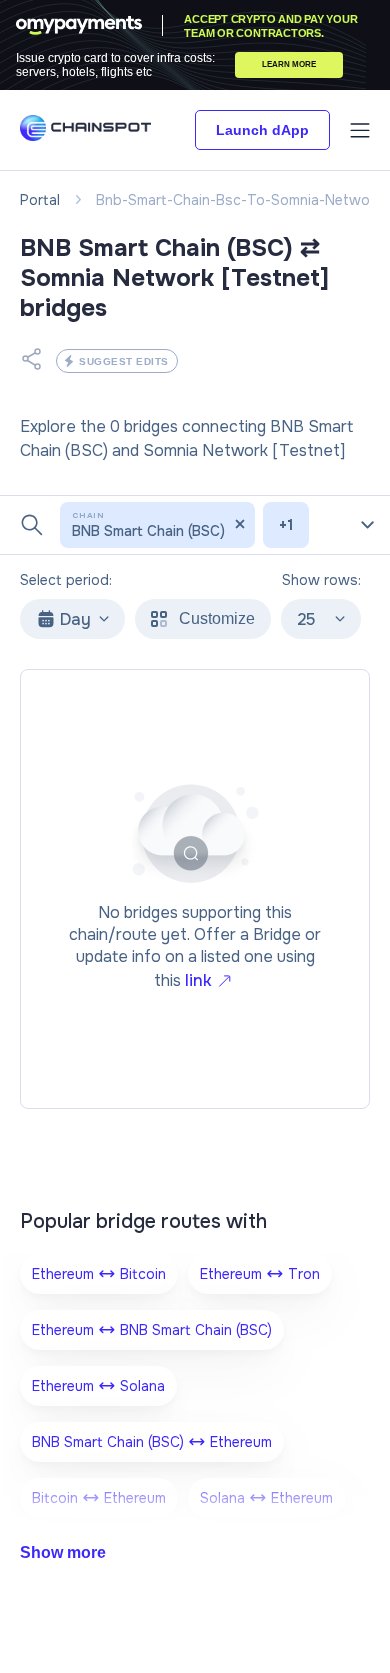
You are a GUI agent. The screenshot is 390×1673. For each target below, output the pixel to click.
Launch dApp (262, 130)
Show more (63, 1552)
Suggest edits (124, 361)
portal (40, 200)
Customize (217, 618)
